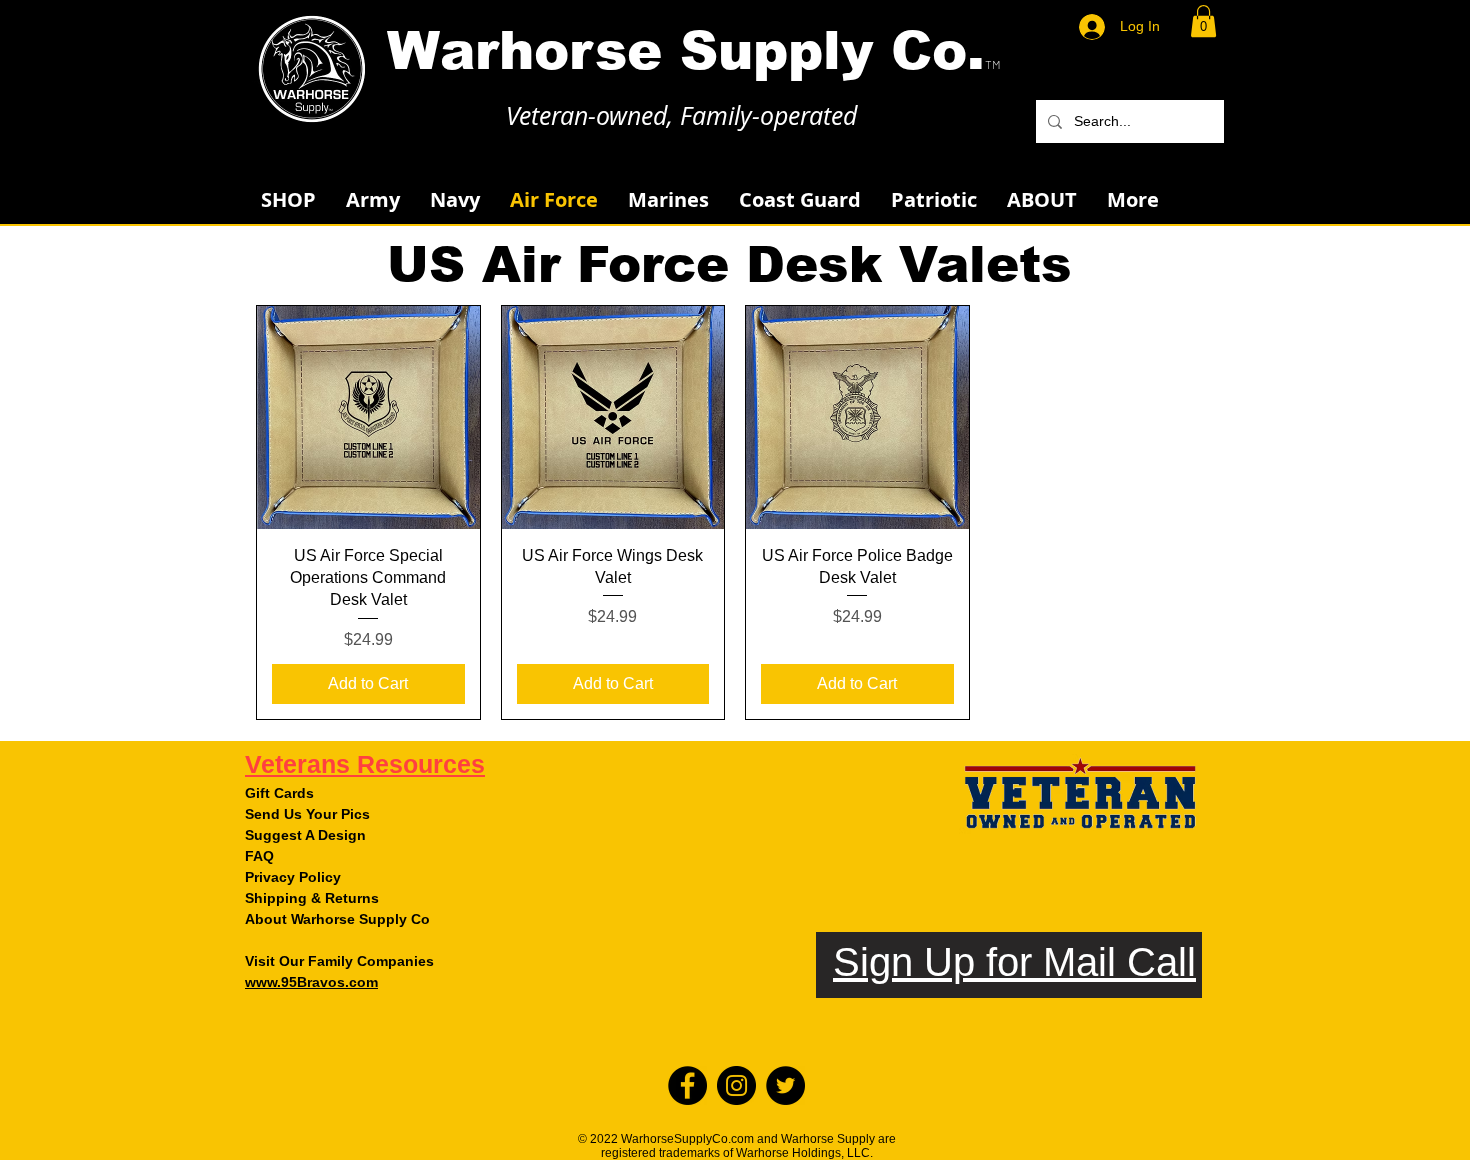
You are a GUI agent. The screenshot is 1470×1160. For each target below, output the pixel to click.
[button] (1203, 21)
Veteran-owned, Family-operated (681, 115)
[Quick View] (368, 417)
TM (993, 64)
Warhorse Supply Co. (686, 50)
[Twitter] (785, 1085)
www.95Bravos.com (311, 982)
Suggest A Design (305, 835)
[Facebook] (687, 1085)
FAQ (259, 856)
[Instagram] (736, 1085)
